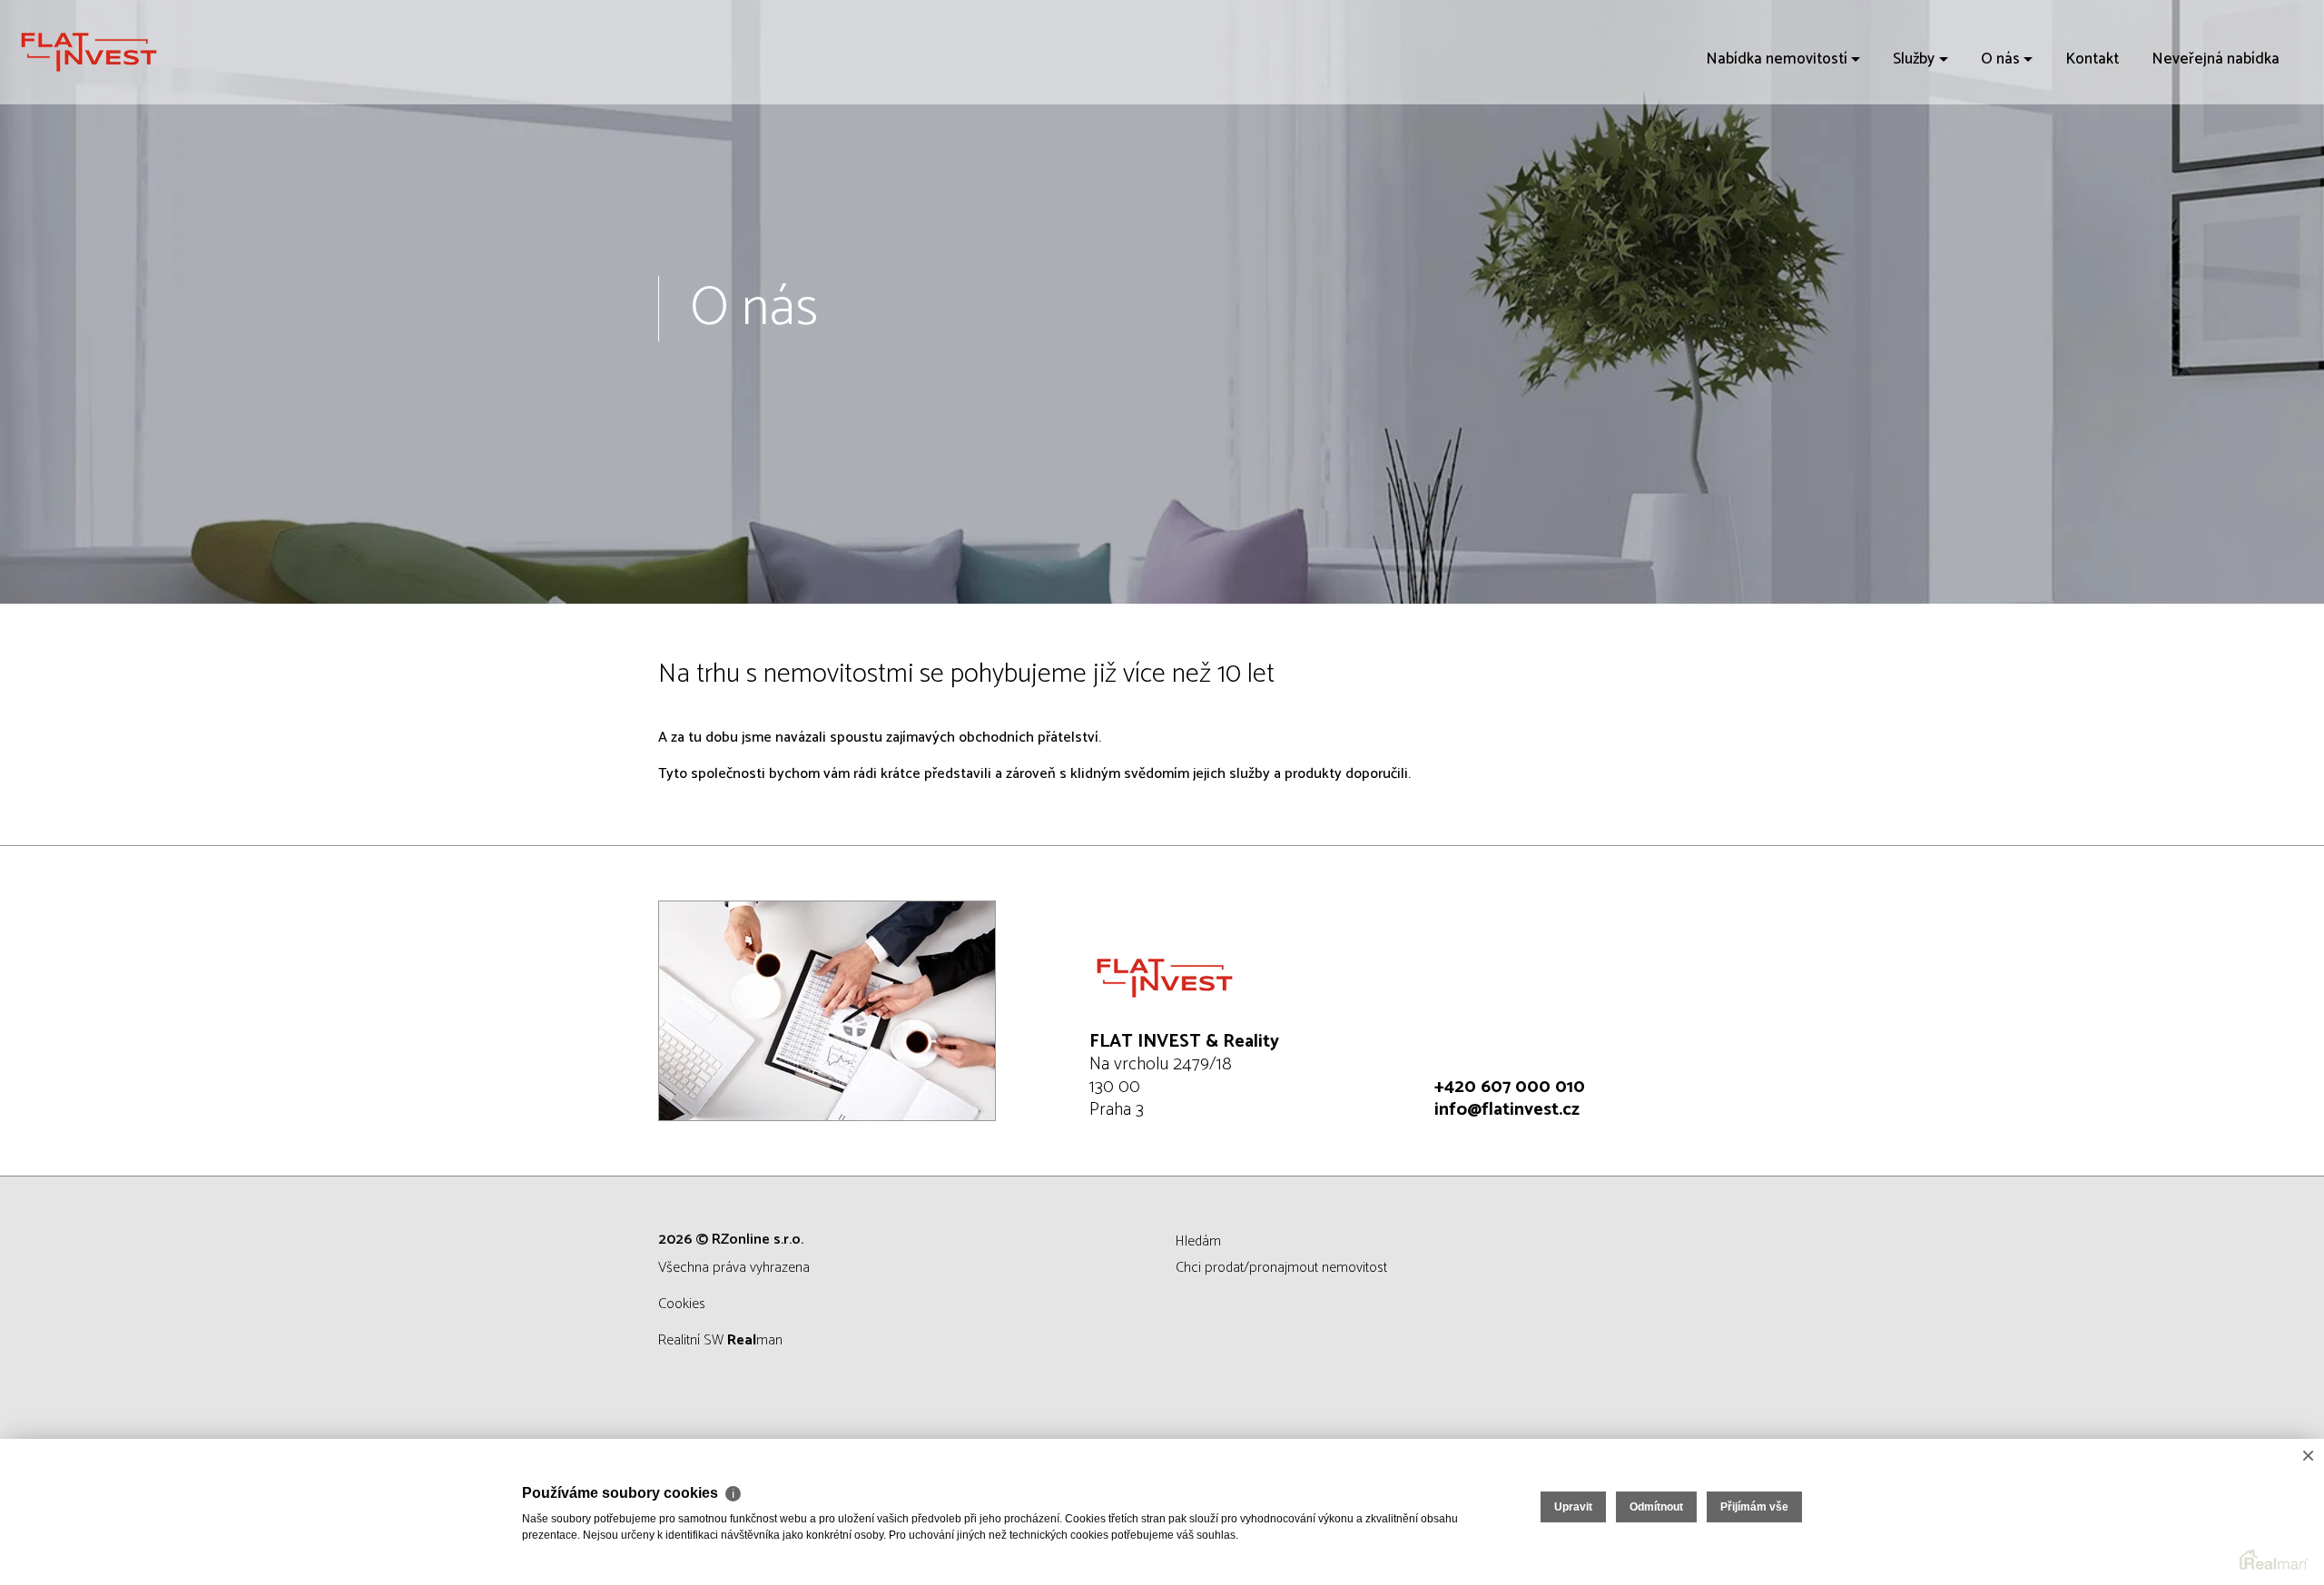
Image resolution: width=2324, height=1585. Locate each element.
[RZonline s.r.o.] (150, 52)
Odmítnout (1656, 1507)
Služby (1914, 59)
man (755, 1340)
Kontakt (2092, 59)
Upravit (1573, 1507)
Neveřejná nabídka (2216, 59)
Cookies (682, 1304)
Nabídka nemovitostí (1777, 59)
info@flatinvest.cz (1507, 1110)
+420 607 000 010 (1510, 1087)
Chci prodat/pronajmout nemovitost (1281, 1268)
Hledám (1198, 1241)
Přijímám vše (1754, 1507)
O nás (2000, 59)
